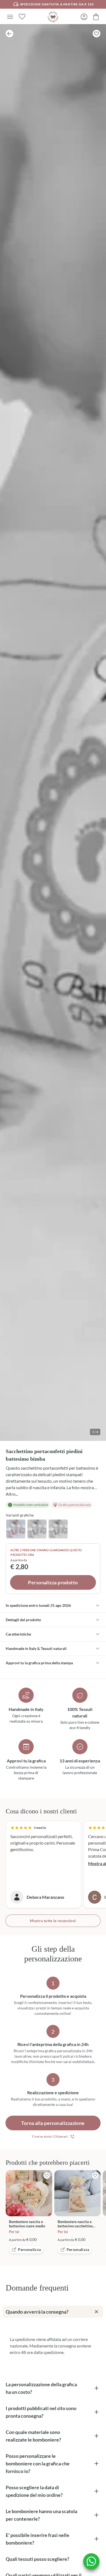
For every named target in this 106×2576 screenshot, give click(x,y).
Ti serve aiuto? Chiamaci (50, 2136)
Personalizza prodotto (53, 1582)
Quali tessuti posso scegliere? (38, 2559)
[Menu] (10, 17)
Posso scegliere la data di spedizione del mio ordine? (34, 2491)
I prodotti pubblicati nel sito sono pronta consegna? (41, 2412)
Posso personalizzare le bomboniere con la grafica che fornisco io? (38, 2463)
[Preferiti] (22, 17)
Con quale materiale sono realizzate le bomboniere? (33, 2436)
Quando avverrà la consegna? (37, 2312)
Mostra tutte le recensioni (53, 1921)
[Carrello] (96, 17)
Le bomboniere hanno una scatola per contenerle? (41, 2515)
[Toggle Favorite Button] (96, 34)
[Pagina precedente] (10, 34)
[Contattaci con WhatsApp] (91, 2561)
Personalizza (29, 2249)
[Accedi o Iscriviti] (84, 17)
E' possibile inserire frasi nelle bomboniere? (38, 2539)
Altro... (12, 1494)
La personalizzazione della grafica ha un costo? (41, 2388)
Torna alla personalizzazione (53, 2123)
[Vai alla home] (53, 17)
